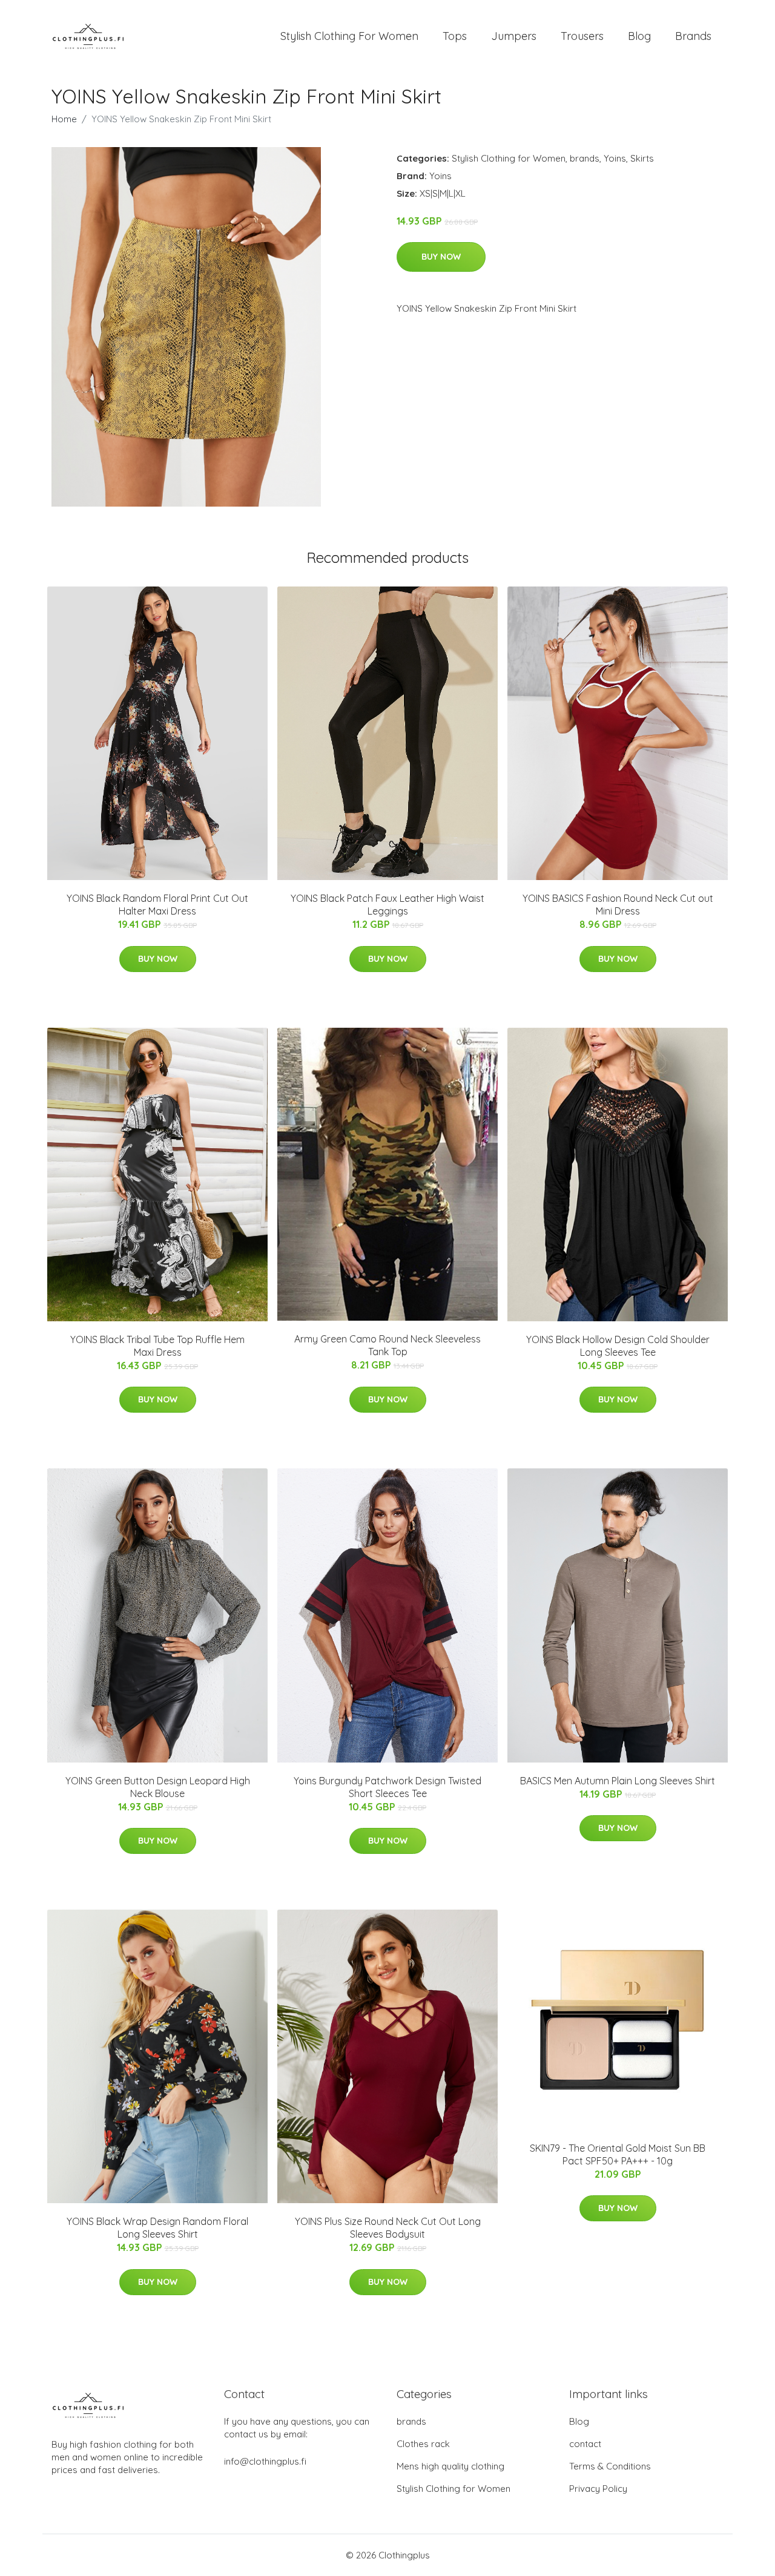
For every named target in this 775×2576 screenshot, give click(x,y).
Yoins (615, 158)
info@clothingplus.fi (265, 2461)
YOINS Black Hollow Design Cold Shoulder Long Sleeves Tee (618, 1346)
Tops (455, 36)
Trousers (582, 36)
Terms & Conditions (610, 2466)
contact (585, 2444)
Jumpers (514, 36)
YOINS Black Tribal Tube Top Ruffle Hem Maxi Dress (157, 1346)
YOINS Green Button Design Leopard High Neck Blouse (158, 1787)
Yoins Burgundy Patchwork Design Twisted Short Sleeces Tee (387, 1787)
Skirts (642, 158)
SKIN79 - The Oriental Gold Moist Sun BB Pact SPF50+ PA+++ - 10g (618, 2154)
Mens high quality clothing (450, 2466)
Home (64, 119)
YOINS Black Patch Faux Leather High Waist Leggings (387, 905)
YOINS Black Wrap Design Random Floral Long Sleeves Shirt (157, 2228)
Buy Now (441, 257)
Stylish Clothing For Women (349, 36)
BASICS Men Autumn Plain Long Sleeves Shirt (618, 1781)
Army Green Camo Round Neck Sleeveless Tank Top (387, 1345)
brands (585, 158)
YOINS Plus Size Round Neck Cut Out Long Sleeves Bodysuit (388, 2228)
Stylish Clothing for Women (509, 158)
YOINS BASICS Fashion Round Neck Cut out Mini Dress (618, 905)
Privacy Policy (598, 2489)
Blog (639, 36)
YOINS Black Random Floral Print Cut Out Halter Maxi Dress (157, 905)
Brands (693, 36)
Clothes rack (423, 2444)
